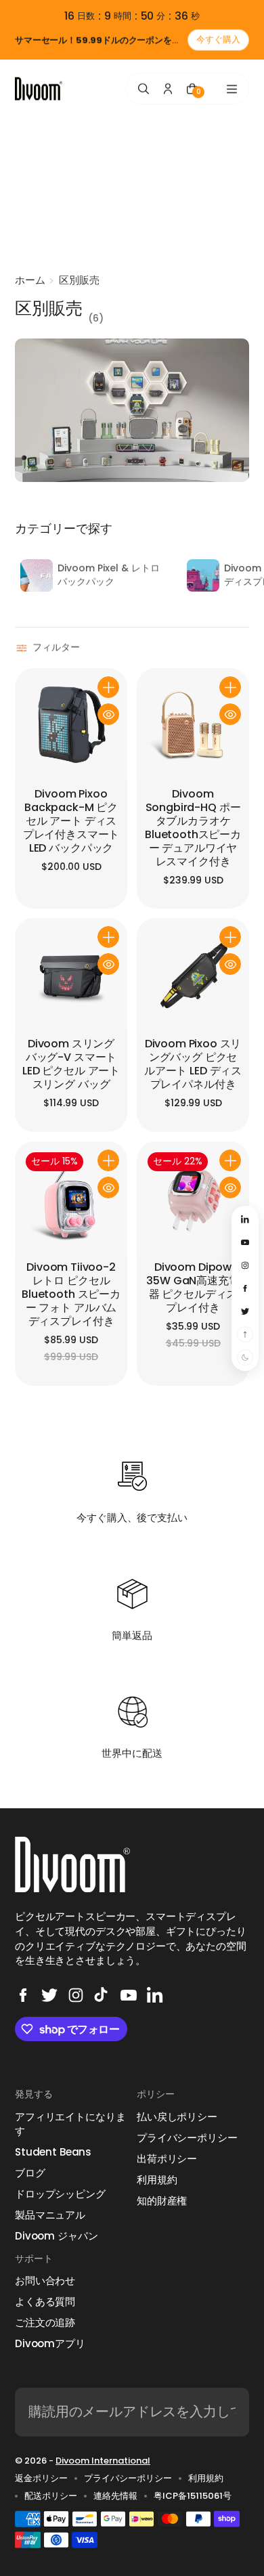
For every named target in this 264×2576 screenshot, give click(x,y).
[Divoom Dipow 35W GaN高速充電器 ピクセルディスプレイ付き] (193, 1198)
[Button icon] (108, 687)
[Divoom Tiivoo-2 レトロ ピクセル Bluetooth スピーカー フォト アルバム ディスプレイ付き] (71, 1198)
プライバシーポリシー (187, 2138)
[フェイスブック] (23, 1995)
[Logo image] (39, 89)
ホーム (30, 280)
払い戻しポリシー (177, 2117)
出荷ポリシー (167, 2159)
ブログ (30, 2173)
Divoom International (103, 2461)
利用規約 (157, 2180)
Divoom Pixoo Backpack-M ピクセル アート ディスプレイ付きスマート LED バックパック (71, 822)
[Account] (168, 89)
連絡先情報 (115, 2496)
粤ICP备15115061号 (193, 2496)
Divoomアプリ (50, 2343)
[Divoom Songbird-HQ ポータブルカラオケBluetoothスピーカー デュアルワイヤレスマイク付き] (193, 724)
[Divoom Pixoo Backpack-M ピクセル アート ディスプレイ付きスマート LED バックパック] (71, 724)
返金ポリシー (41, 2479)
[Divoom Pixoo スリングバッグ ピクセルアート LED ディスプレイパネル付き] (193, 974)
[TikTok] (102, 1995)
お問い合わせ (45, 2280)
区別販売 (79, 280)
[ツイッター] (49, 1995)
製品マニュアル (50, 2215)
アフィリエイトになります (70, 2124)
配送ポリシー (51, 2496)
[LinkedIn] (155, 1995)
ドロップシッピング (60, 2194)
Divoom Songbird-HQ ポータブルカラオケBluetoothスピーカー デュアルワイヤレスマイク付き (193, 828)
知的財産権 (162, 2201)
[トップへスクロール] (245, 1334)
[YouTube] (129, 1995)
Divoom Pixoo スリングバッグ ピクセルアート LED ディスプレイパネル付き (193, 1065)
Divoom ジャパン (56, 2236)
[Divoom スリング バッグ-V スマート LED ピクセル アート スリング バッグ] (71, 974)
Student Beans (53, 2152)
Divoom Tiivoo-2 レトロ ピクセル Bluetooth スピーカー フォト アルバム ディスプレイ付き (71, 1295)
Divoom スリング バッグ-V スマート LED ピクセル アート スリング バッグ (71, 1065)
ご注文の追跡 (45, 2322)
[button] (49, 648)
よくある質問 (45, 2301)
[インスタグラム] (76, 1995)
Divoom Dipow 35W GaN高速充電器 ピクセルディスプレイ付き (193, 1288)
